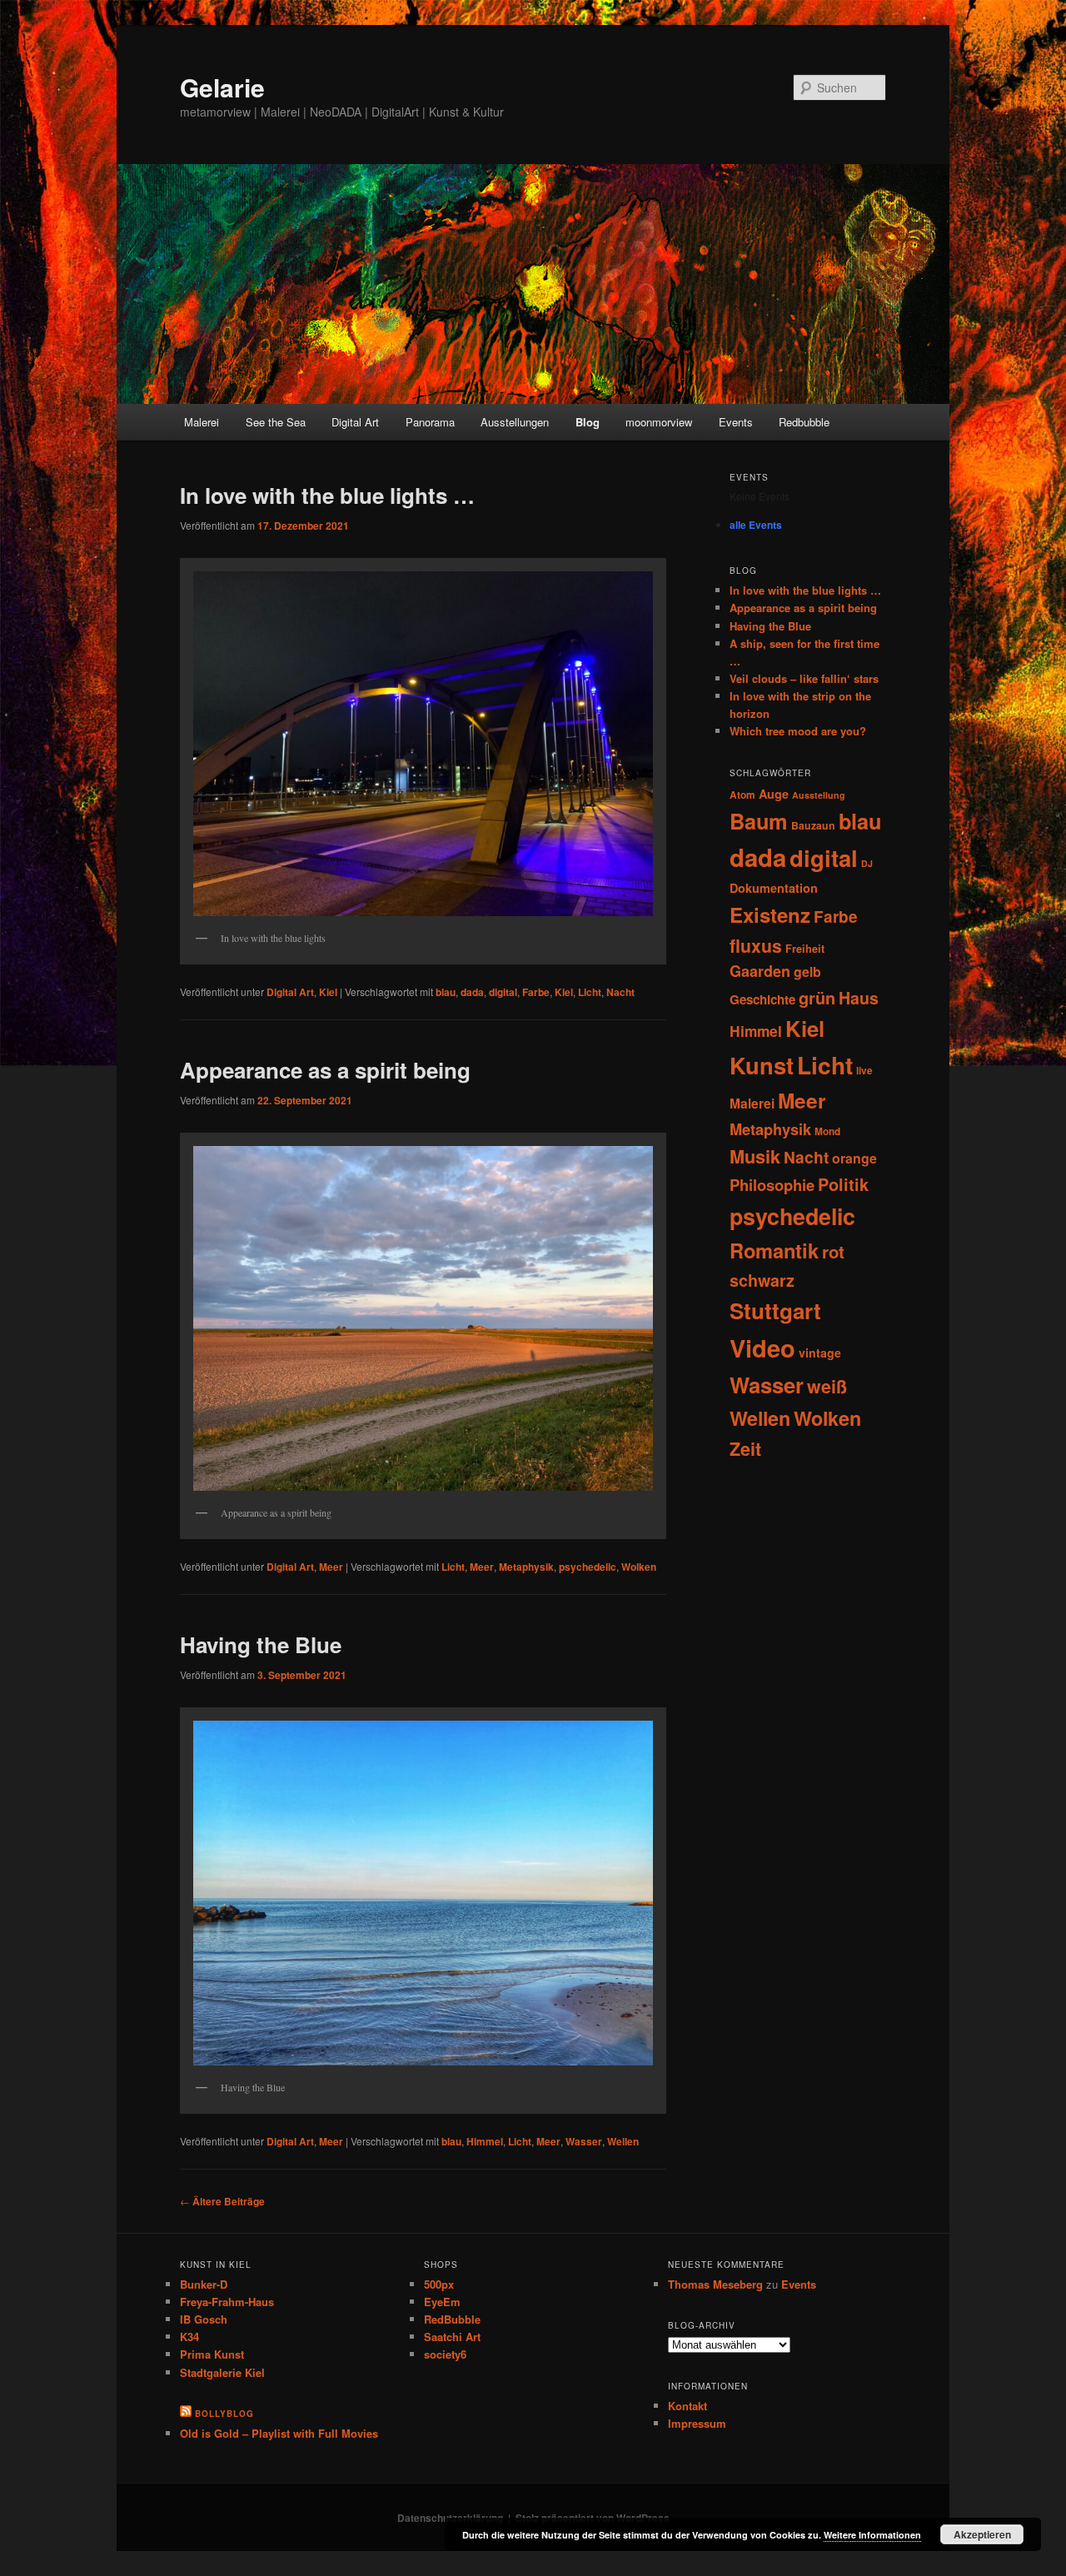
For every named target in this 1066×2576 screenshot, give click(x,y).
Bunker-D (204, 2284)
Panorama (430, 422)
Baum (759, 821)
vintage (820, 1353)
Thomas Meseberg (715, 2284)
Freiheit (805, 949)
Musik (755, 1156)
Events (736, 422)
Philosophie (772, 1185)
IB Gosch (204, 2319)
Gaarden (760, 971)
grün (817, 998)
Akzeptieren (982, 2534)
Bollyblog (224, 2414)
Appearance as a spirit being (325, 1070)
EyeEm (442, 2302)
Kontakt (687, 2406)
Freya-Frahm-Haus (227, 2302)
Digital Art (355, 422)
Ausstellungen (515, 422)
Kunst (762, 1065)
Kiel (328, 992)
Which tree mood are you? (798, 731)
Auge (774, 794)
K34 (189, 2337)
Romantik (774, 1250)
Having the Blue (261, 1644)
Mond (827, 1131)
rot (833, 1251)
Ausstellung (819, 795)
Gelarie (222, 87)
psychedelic (588, 1567)
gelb (807, 972)
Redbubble (804, 422)
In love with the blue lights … (327, 495)
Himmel (485, 2141)
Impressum (697, 2423)
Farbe (536, 992)
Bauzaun (813, 825)
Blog (588, 422)
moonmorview (659, 422)
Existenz (770, 914)
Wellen (623, 2141)
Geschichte (762, 999)
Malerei (202, 422)
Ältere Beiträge (222, 2201)
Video (762, 1348)
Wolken (639, 1567)
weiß (827, 1386)
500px (439, 2284)
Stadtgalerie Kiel (222, 2372)
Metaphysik (526, 1567)
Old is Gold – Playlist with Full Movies (279, 2433)
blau (446, 992)
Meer (331, 1567)
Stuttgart (775, 1310)
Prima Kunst (212, 2354)
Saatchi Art (452, 2337)
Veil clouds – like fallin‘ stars (804, 678)
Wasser (584, 2141)
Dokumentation (774, 888)
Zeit (745, 1449)
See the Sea (276, 422)
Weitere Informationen (872, 2535)
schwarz (762, 1280)
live (864, 1071)
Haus (859, 998)
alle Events (756, 525)
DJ (867, 863)
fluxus (756, 945)
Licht (590, 992)
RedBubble (452, 2319)
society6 (445, 2354)
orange (854, 1158)
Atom (742, 795)
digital (503, 992)
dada (472, 992)
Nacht (620, 992)
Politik (843, 1184)
